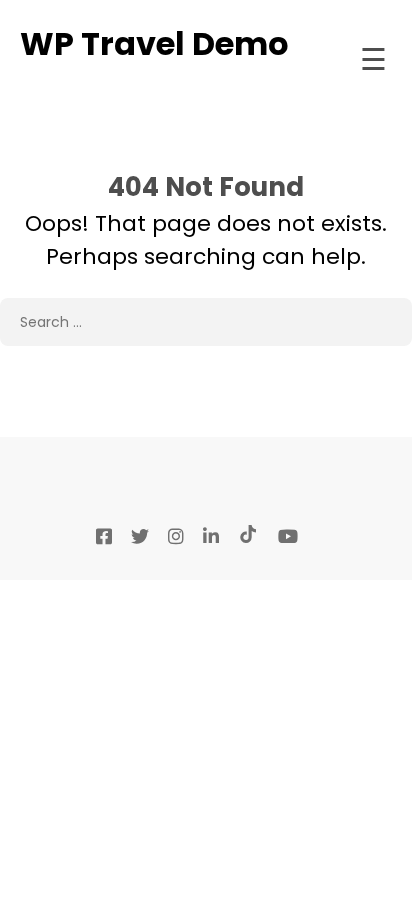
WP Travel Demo (154, 43)
